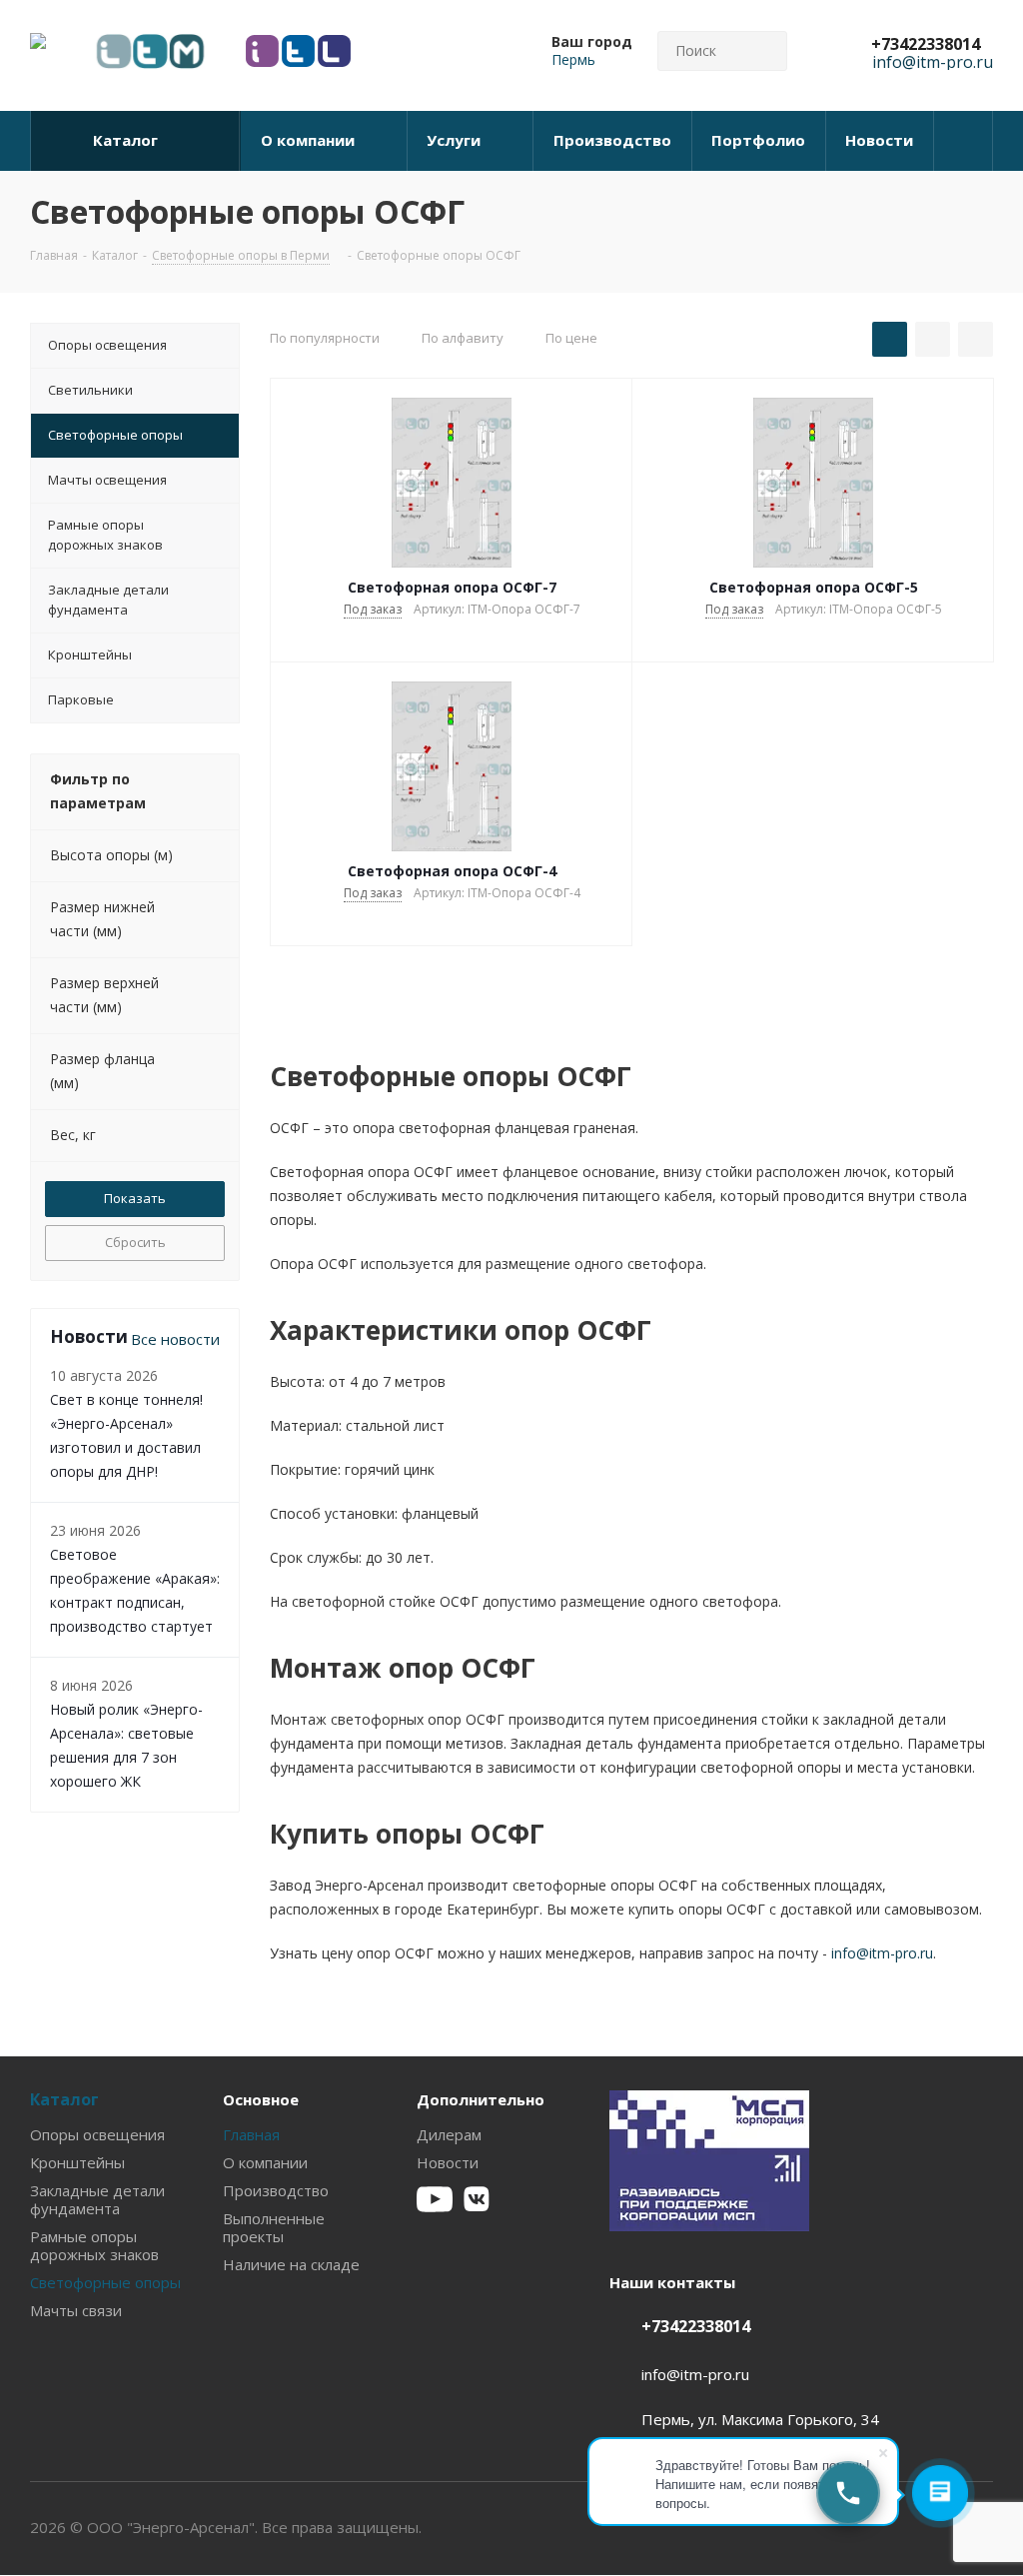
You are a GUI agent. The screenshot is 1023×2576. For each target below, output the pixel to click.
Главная (251, 2134)
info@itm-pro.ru (882, 1953)
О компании (265, 2162)
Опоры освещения (97, 2134)
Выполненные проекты (274, 2227)
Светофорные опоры (105, 2282)
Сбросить (135, 1242)
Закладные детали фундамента (97, 2199)
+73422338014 (926, 44)
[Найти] (763, 51)
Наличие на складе (291, 2264)
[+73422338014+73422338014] (848, 2493)
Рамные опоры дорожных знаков (94, 2245)
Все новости (175, 1339)
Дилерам (449, 2134)
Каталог (64, 2099)
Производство (276, 2190)
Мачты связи (76, 2310)
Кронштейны (77, 2162)
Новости (448, 2162)
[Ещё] (964, 141)
